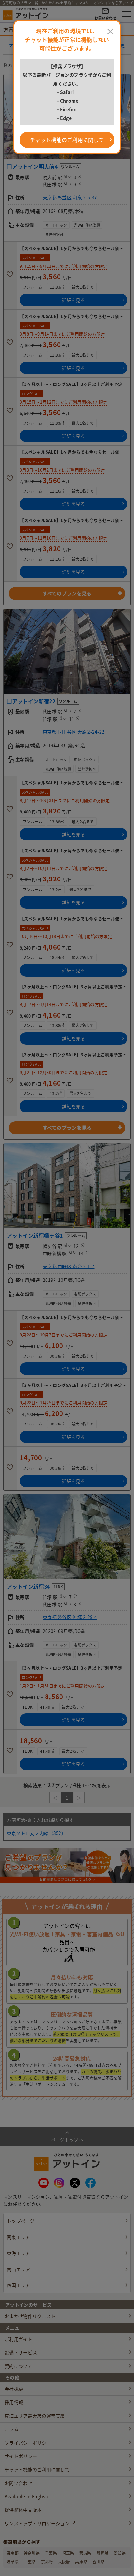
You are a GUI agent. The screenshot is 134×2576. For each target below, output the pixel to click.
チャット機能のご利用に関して (67, 140)
